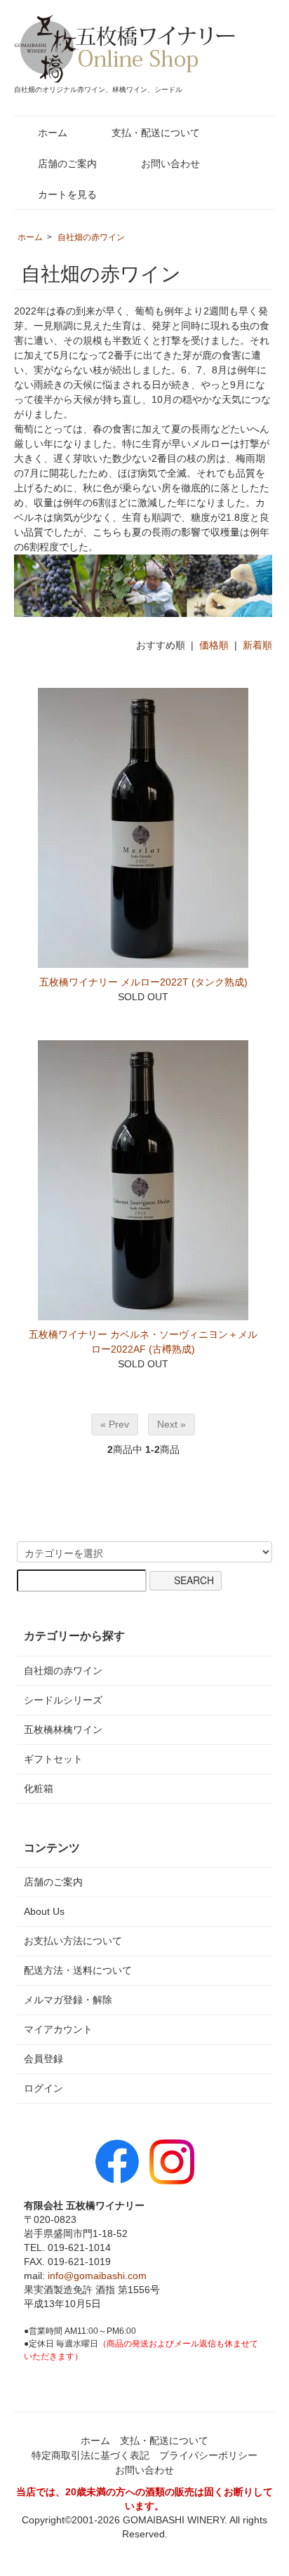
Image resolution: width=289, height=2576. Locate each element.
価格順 (214, 645)
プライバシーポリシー (208, 2455)
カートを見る (67, 194)
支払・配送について (156, 133)
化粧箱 (39, 1788)
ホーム (53, 133)
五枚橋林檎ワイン (63, 1729)
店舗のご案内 (67, 164)
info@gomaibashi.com (97, 2276)
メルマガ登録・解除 (68, 2000)
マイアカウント (58, 2029)
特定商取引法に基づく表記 (90, 2455)
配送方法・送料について (78, 1970)
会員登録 (43, 2059)
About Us (44, 1911)
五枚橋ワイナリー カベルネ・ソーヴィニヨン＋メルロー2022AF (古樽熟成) (143, 1342)
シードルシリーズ (63, 1700)
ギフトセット (53, 1759)
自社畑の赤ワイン (91, 237)
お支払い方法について (73, 1941)
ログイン (43, 2088)
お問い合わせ (170, 164)
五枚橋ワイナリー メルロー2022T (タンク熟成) (143, 982)
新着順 (257, 645)
